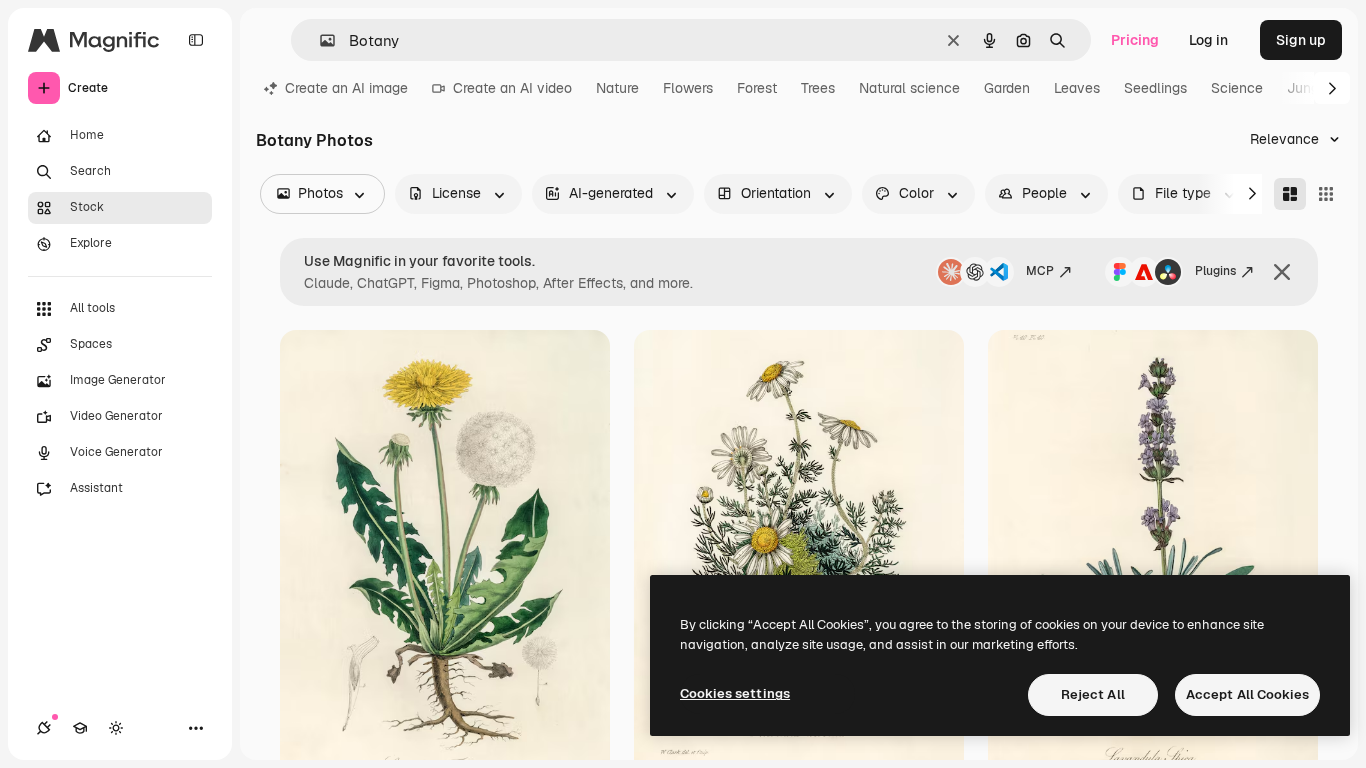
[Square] (1326, 194)
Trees (818, 88)
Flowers (688, 88)
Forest (757, 88)
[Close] (1282, 272)
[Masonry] (1290, 194)
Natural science (909, 88)
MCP (1040, 271)
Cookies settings (735, 693)
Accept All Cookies (1247, 694)
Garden (1007, 88)
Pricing (1135, 40)
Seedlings (1155, 88)
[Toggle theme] (116, 728)
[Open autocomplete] (319, 40)
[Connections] (44, 728)
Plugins (1215, 271)
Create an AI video (512, 88)
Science (1237, 88)
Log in (1208, 40)
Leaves (1077, 88)
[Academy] (80, 728)
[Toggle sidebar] (196, 40)
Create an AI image (346, 88)
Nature (617, 88)
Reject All (1093, 694)
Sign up (1301, 40)
